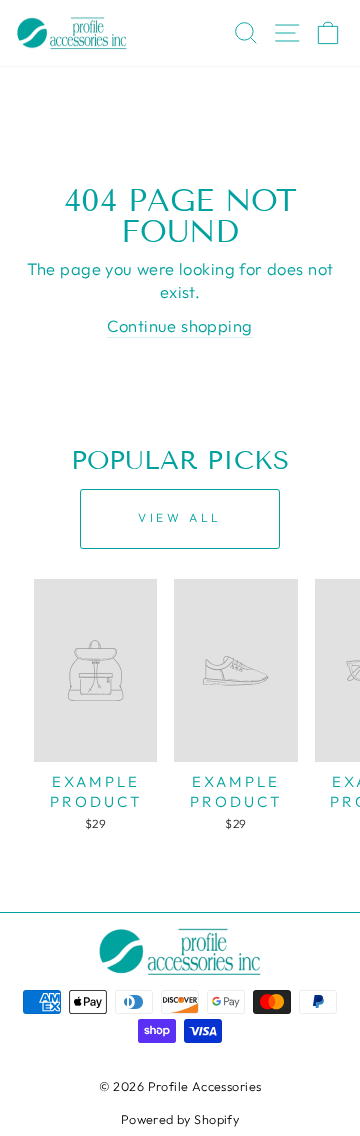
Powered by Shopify (180, 1119)
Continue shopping (179, 325)
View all (180, 517)
